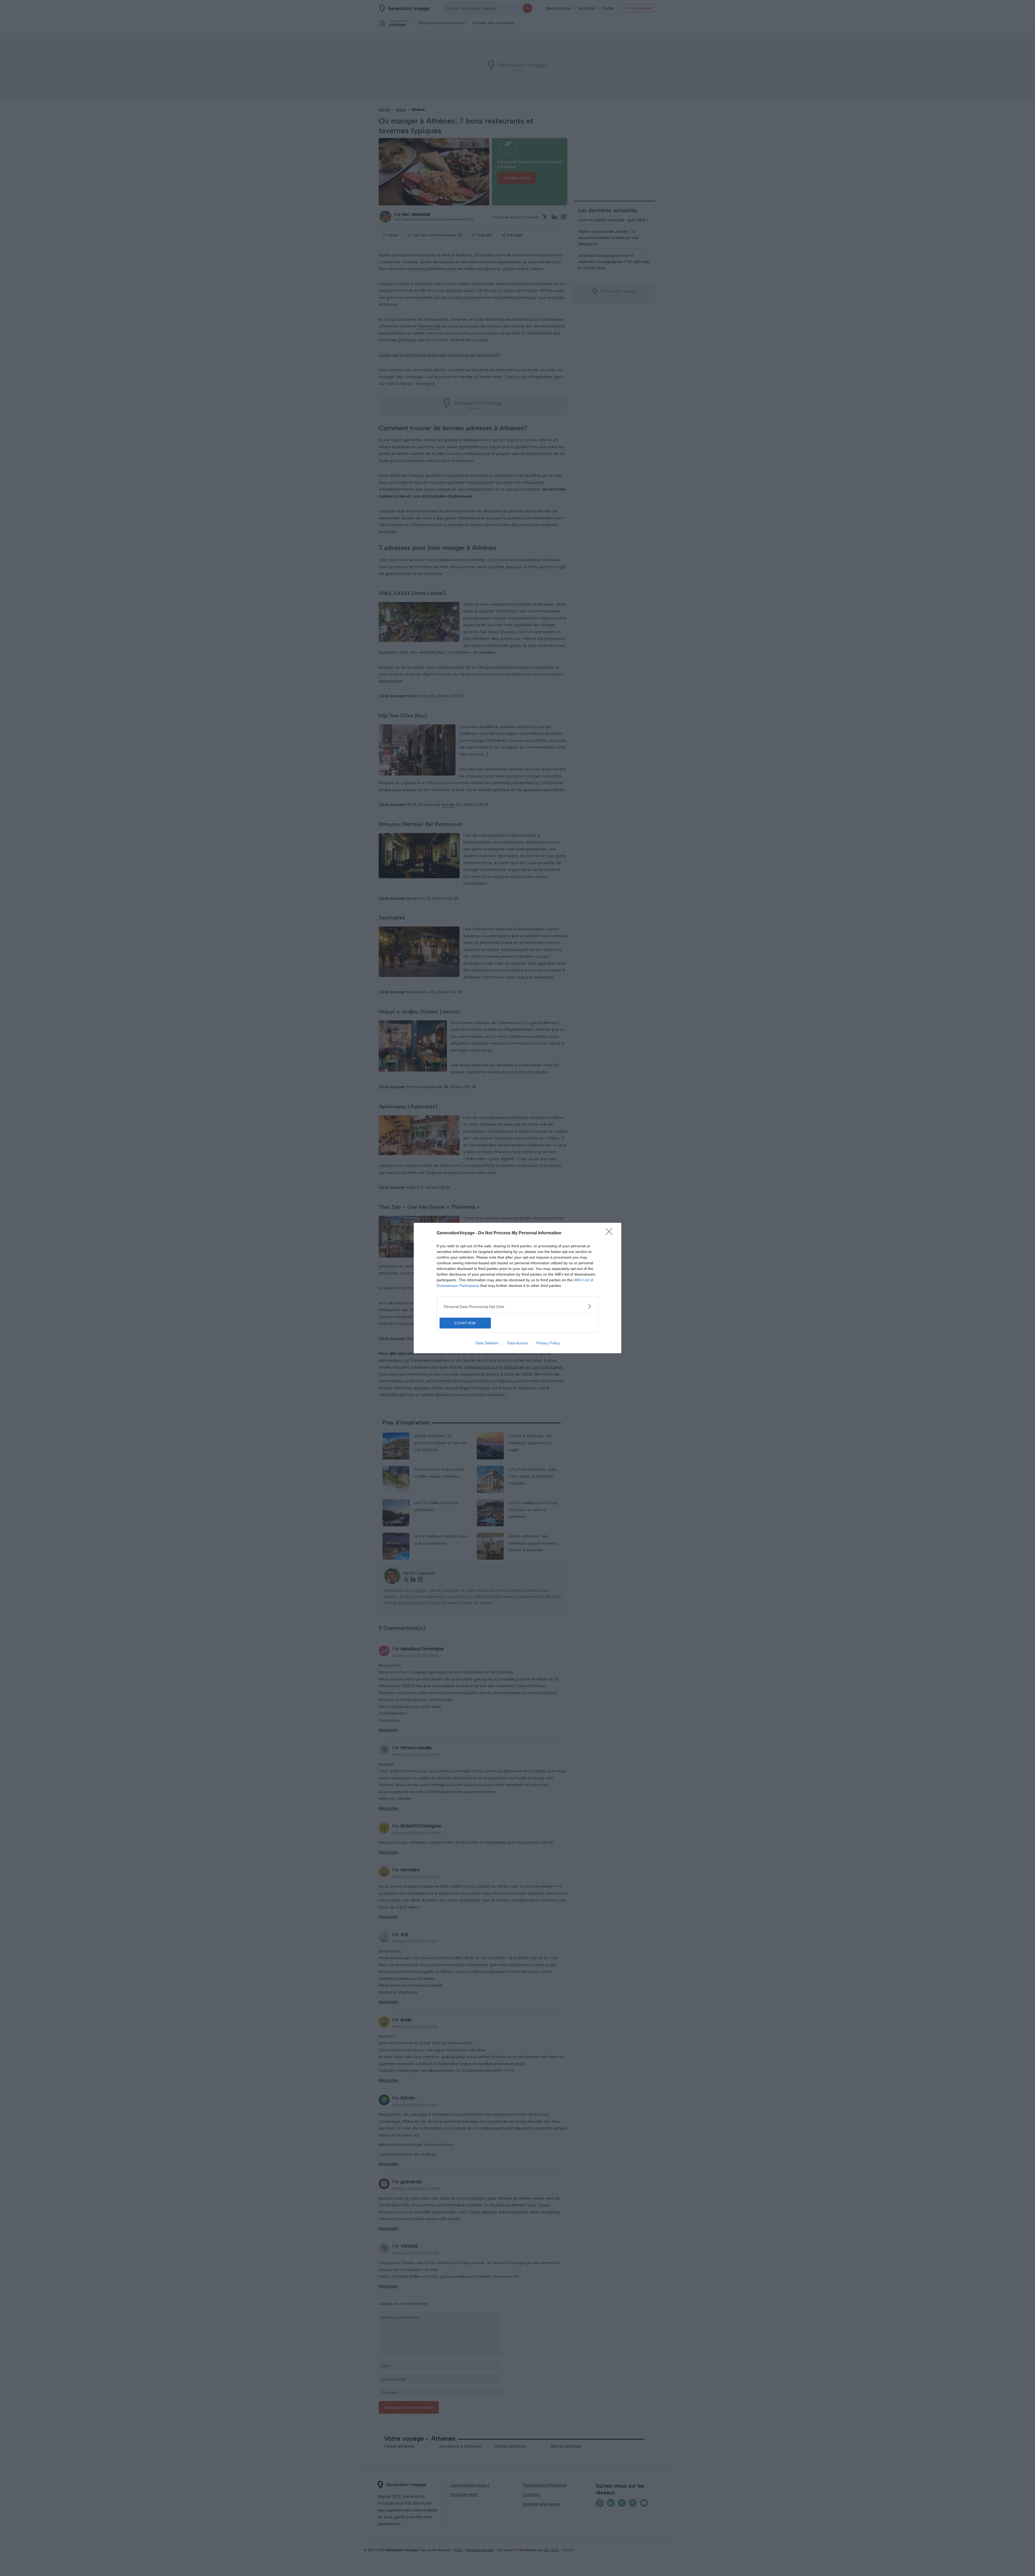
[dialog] (517, 1288)
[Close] (611, 1233)
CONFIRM (465, 1323)
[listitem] (517, 1306)
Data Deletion (487, 1343)
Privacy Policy (548, 1343)
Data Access (517, 1343)
